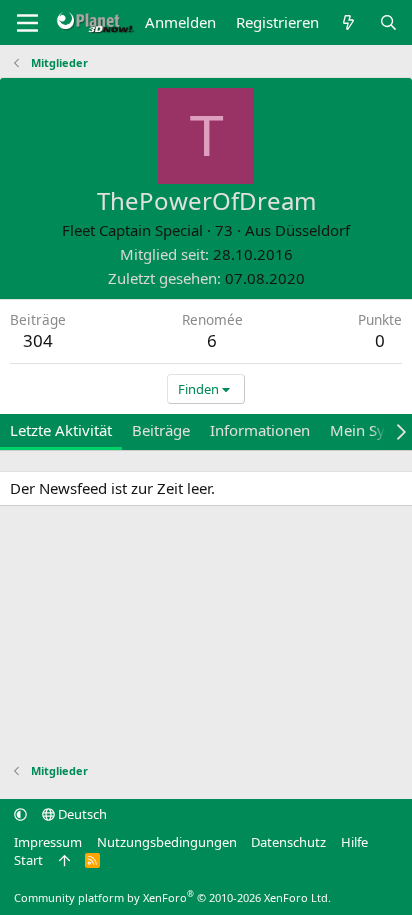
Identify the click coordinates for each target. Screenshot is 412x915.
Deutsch (81, 814)
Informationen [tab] (260, 430)
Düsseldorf (312, 230)
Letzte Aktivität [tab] (61, 430)
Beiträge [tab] (161, 430)
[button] (20, 814)
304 (38, 340)
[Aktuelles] (348, 22)
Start (28, 860)
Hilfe (354, 842)
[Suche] (388, 22)
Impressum (48, 842)
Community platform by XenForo (172, 897)
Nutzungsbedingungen (167, 842)
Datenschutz (288, 842)
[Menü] (27, 23)
